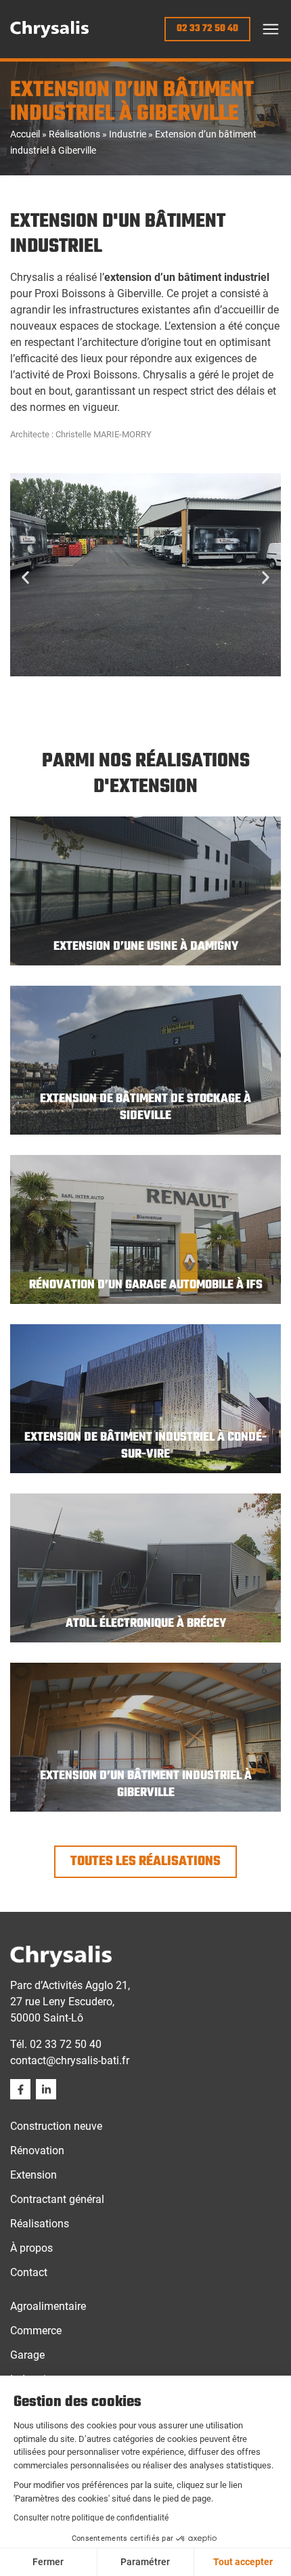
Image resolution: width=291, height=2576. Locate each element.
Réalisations (74, 134)
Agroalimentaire (48, 2306)
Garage (27, 2355)
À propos (31, 2248)
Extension (33, 2175)
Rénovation (37, 2151)
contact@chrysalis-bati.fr (70, 2060)
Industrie (128, 134)
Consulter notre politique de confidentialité (91, 2518)
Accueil (25, 134)
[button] (271, 29)
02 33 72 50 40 (66, 2044)
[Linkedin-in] (46, 2089)
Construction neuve (56, 2126)
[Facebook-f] (20, 2089)
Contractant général (57, 2199)
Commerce (36, 2331)
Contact (29, 2272)
